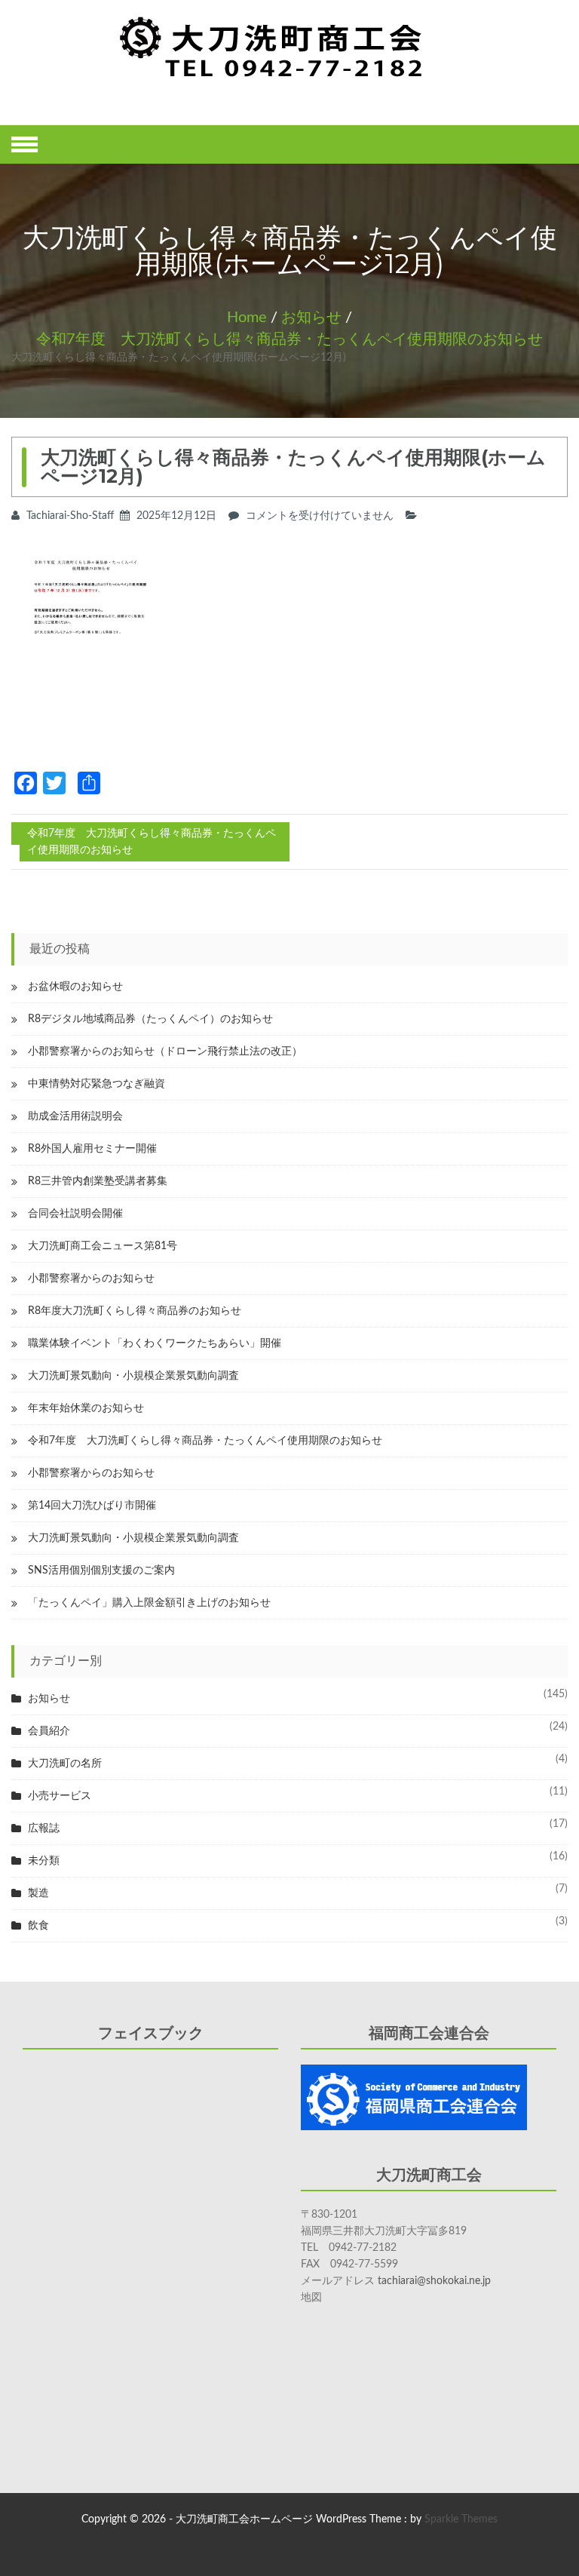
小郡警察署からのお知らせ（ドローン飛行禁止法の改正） (165, 1052)
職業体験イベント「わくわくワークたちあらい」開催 (155, 1343)
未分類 (44, 1861)
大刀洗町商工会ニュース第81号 (103, 1246)
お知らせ (311, 318)
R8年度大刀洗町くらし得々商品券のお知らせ (135, 1311)
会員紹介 (49, 1731)
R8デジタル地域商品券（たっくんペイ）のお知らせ (150, 1019)
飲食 (38, 1926)
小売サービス (60, 1796)
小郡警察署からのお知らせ (91, 1279)
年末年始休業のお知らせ (86, 1408)
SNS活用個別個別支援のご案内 (101, 1570)
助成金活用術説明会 (75, 1116)
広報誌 (44, 1828)
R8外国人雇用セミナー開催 (92, 1149)
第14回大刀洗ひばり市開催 (92, 1506)
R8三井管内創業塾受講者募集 (98, 1181)
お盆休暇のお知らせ (75, 987)
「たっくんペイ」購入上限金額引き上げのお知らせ (149, 1603)
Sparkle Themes (461, 2519)
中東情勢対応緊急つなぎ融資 (96, 1084)
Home (247, 318)
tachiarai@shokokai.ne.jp (434, 2281)
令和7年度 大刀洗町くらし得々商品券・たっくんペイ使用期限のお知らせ (289, 339)
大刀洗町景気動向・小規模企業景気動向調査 (133, 1376)
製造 (38, 1893)
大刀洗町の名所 (65, 1764)
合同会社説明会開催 (75, 1214)
